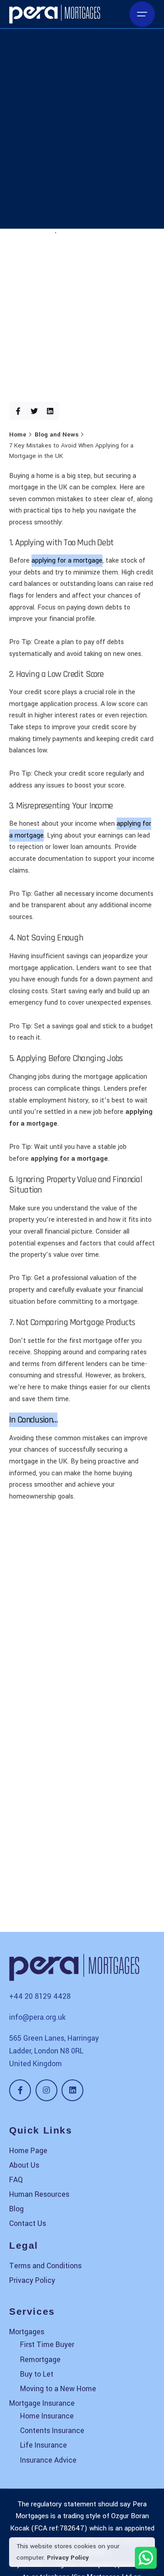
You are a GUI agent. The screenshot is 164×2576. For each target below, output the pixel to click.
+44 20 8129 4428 (40, 1996)
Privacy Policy (68, 2558)
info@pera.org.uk (37, 2017)
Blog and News (31, 233)
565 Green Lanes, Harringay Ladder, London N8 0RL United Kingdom (54, 2051)
